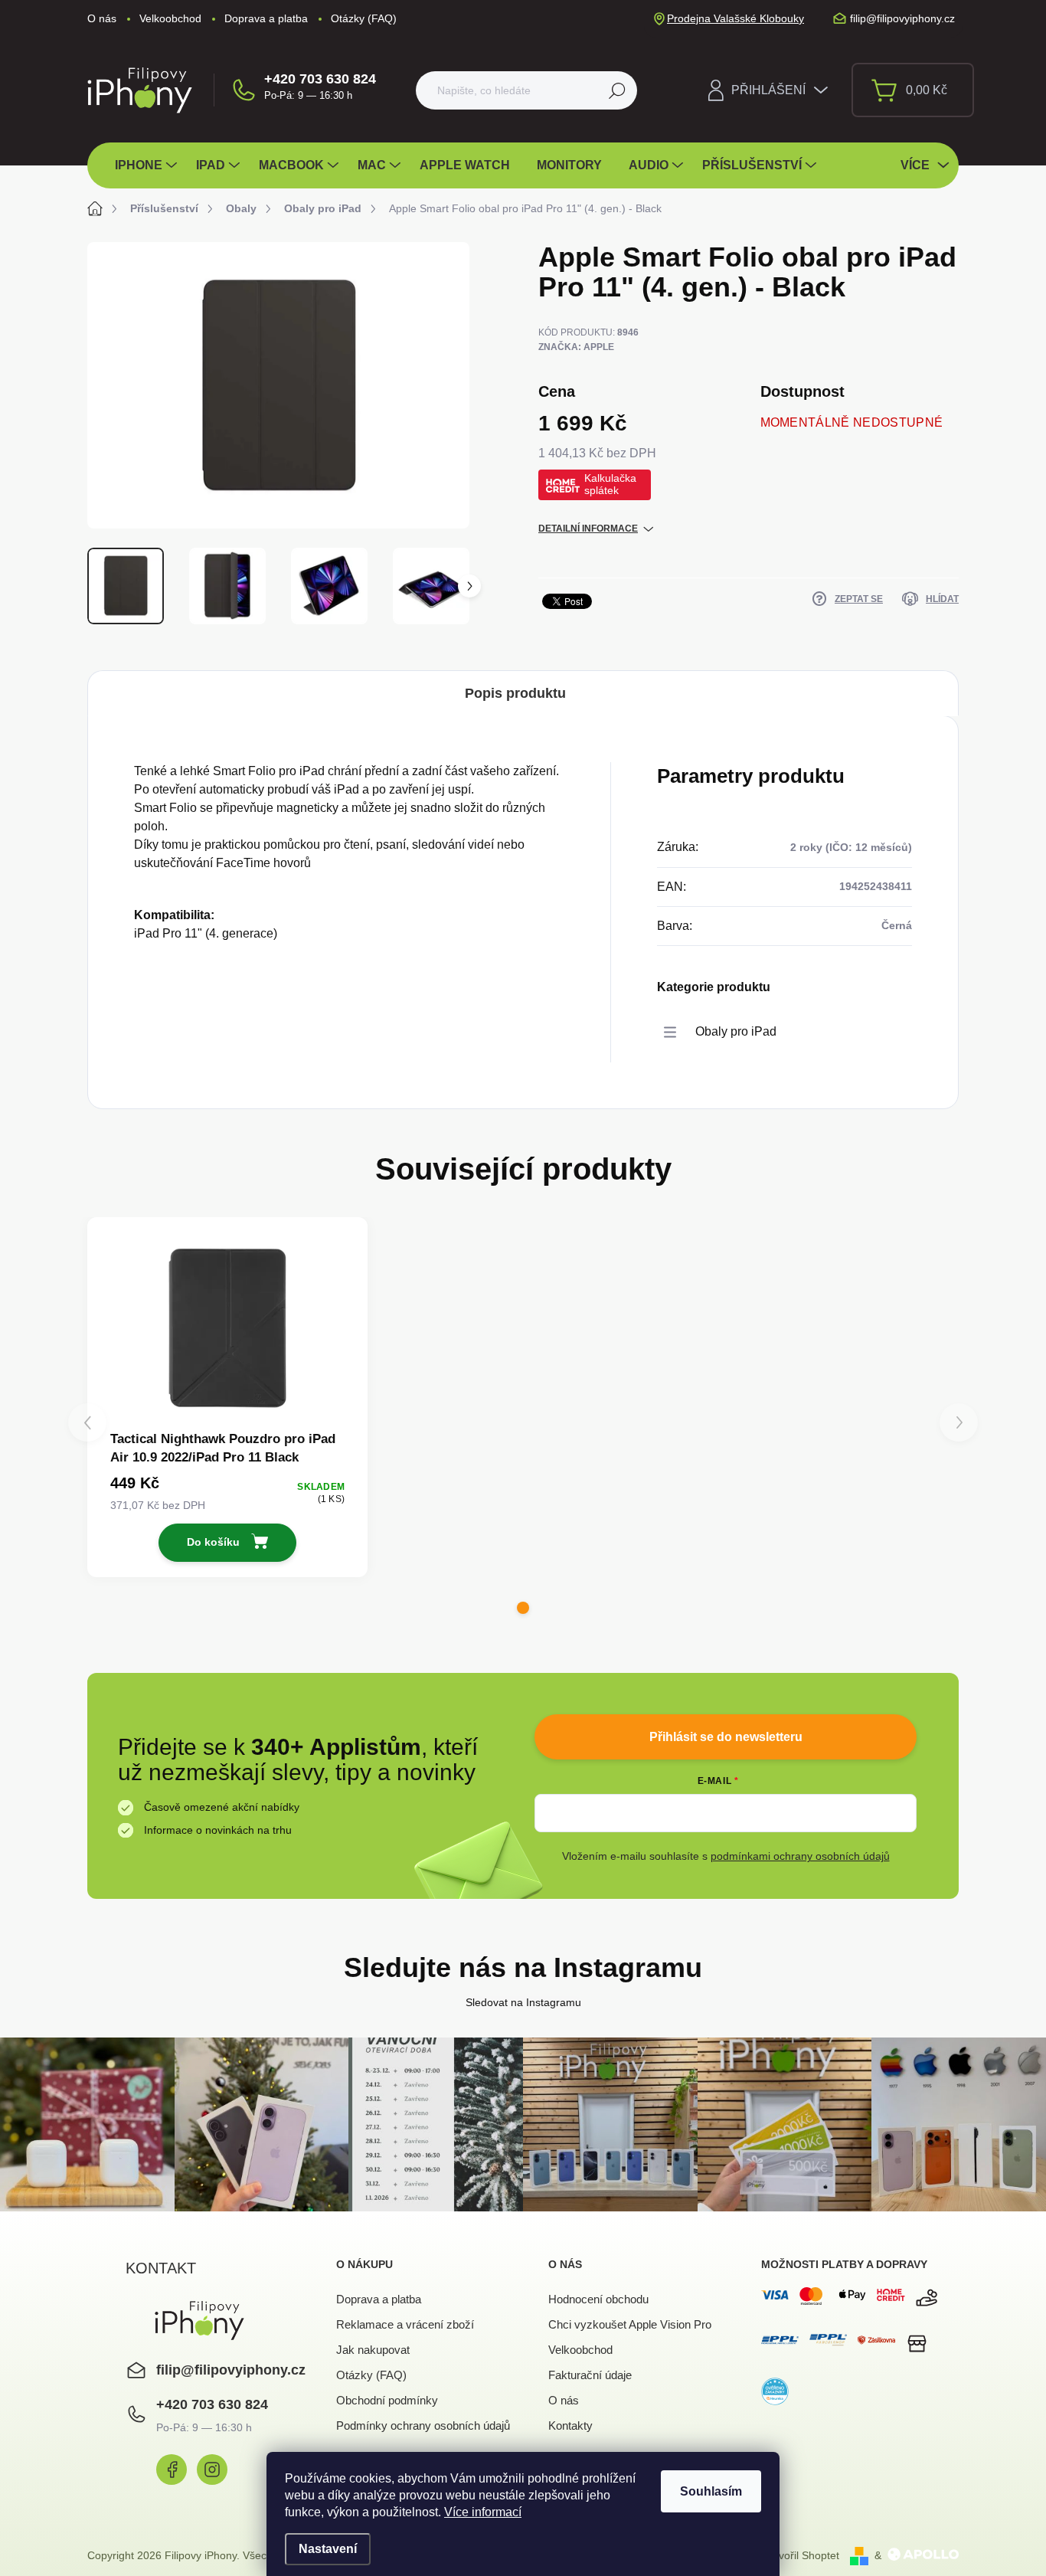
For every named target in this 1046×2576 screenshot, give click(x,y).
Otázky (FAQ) (364, 18)
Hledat (617, 90)
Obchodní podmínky (387, 2400)
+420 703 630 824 (320, 79)
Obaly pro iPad (736, 1031)
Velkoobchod (170, 18)
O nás (102, 18)
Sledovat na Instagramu (523, 2002)
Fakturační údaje (590, 2375)
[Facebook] (172, 2470)
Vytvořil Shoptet (802, 2555)
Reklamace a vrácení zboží (405, 2324)
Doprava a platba (266, 18)
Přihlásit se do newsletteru (726, 1737)
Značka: (576, 347)
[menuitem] (148, 165)
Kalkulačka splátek (610, 484)
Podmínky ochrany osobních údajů (423, 2425)
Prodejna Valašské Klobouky (735, 18)
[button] (523, 1608)
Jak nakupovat (373, 2350)
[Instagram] (212, 2470)
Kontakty (570, 2425)
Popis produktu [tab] (515, 693)
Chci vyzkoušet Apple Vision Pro (630, 2324)
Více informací (483, 2512)
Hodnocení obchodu (598, 2299)
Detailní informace (588, 529)
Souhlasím (711, 2491)
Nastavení (328, 2549)
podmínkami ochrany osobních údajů (800, 1856)
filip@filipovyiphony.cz (231, 2370)
